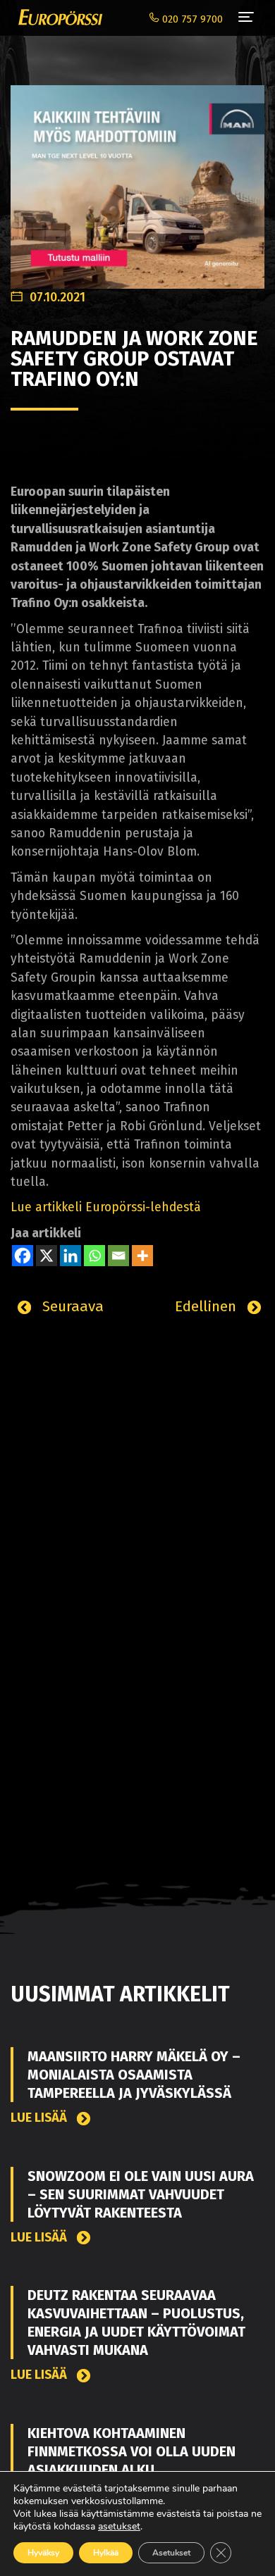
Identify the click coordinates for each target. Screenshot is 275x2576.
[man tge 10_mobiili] (137, 179)
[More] (142, 1256)
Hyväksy (43, 2553)
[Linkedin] (71, 1256)
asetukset (119, 2527)
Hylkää (106, 2553)
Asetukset (171, 2553)
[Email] (118, 1256)
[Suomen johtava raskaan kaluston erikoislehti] (57, 18)
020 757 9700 (191, 19)
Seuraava (71, 1306)
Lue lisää (40, 2118)
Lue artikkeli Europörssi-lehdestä (106, 1207)
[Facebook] (23, 1256)
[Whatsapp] (94, 1256)
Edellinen (208, 1306)
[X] (47, 1256)
